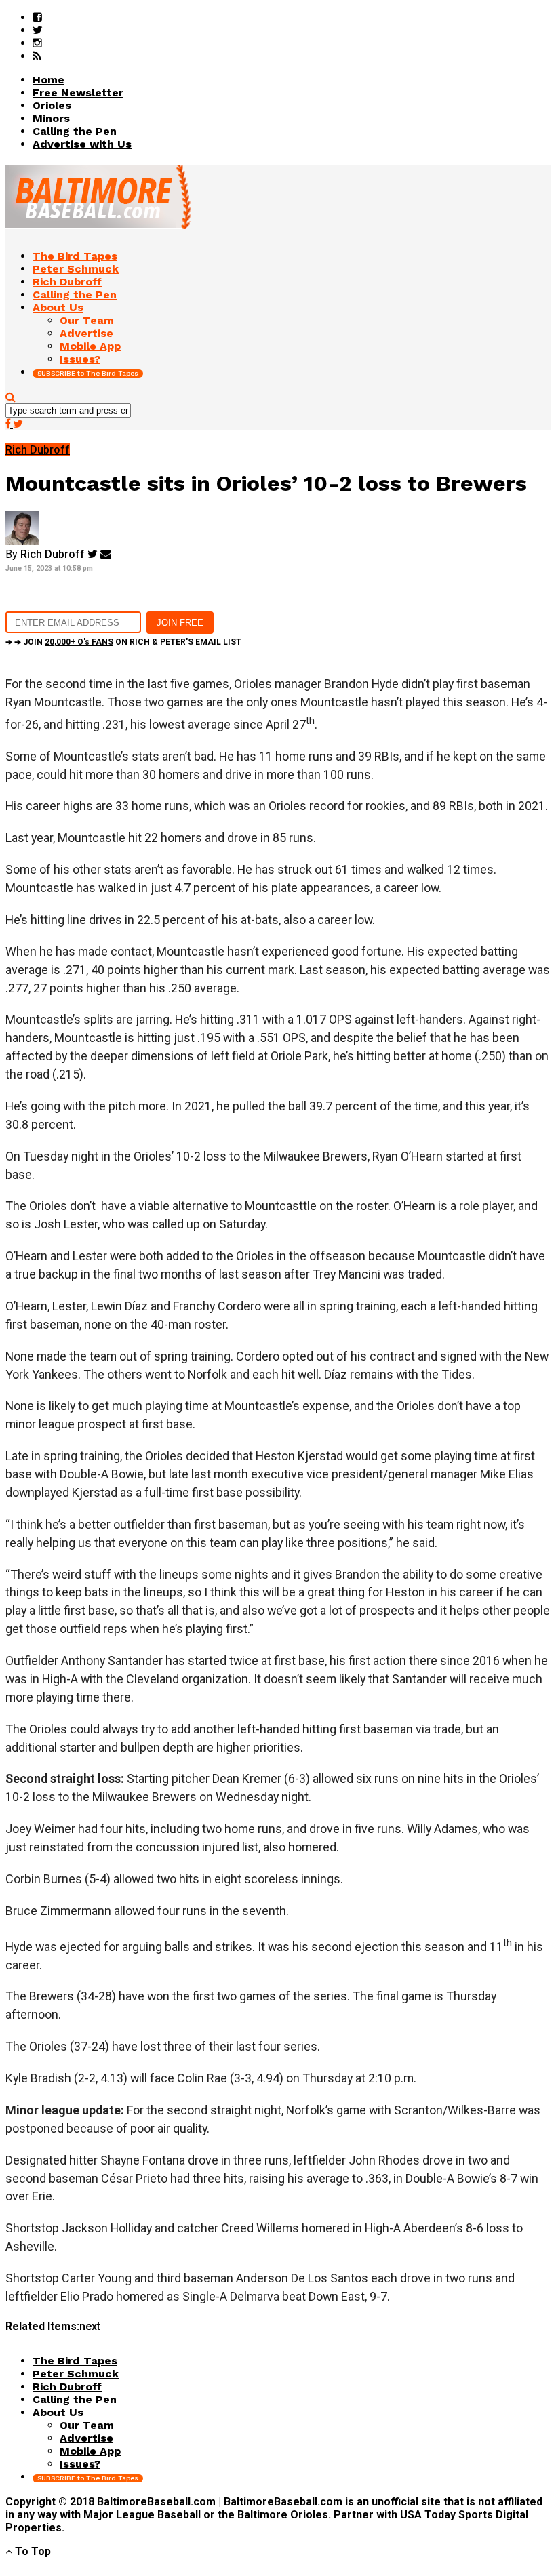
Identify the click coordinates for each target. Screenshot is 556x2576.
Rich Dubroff (53, 554)
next (90, 2326)
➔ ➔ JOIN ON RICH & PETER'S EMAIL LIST (123, 642)
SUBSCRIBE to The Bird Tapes (88, 373)
